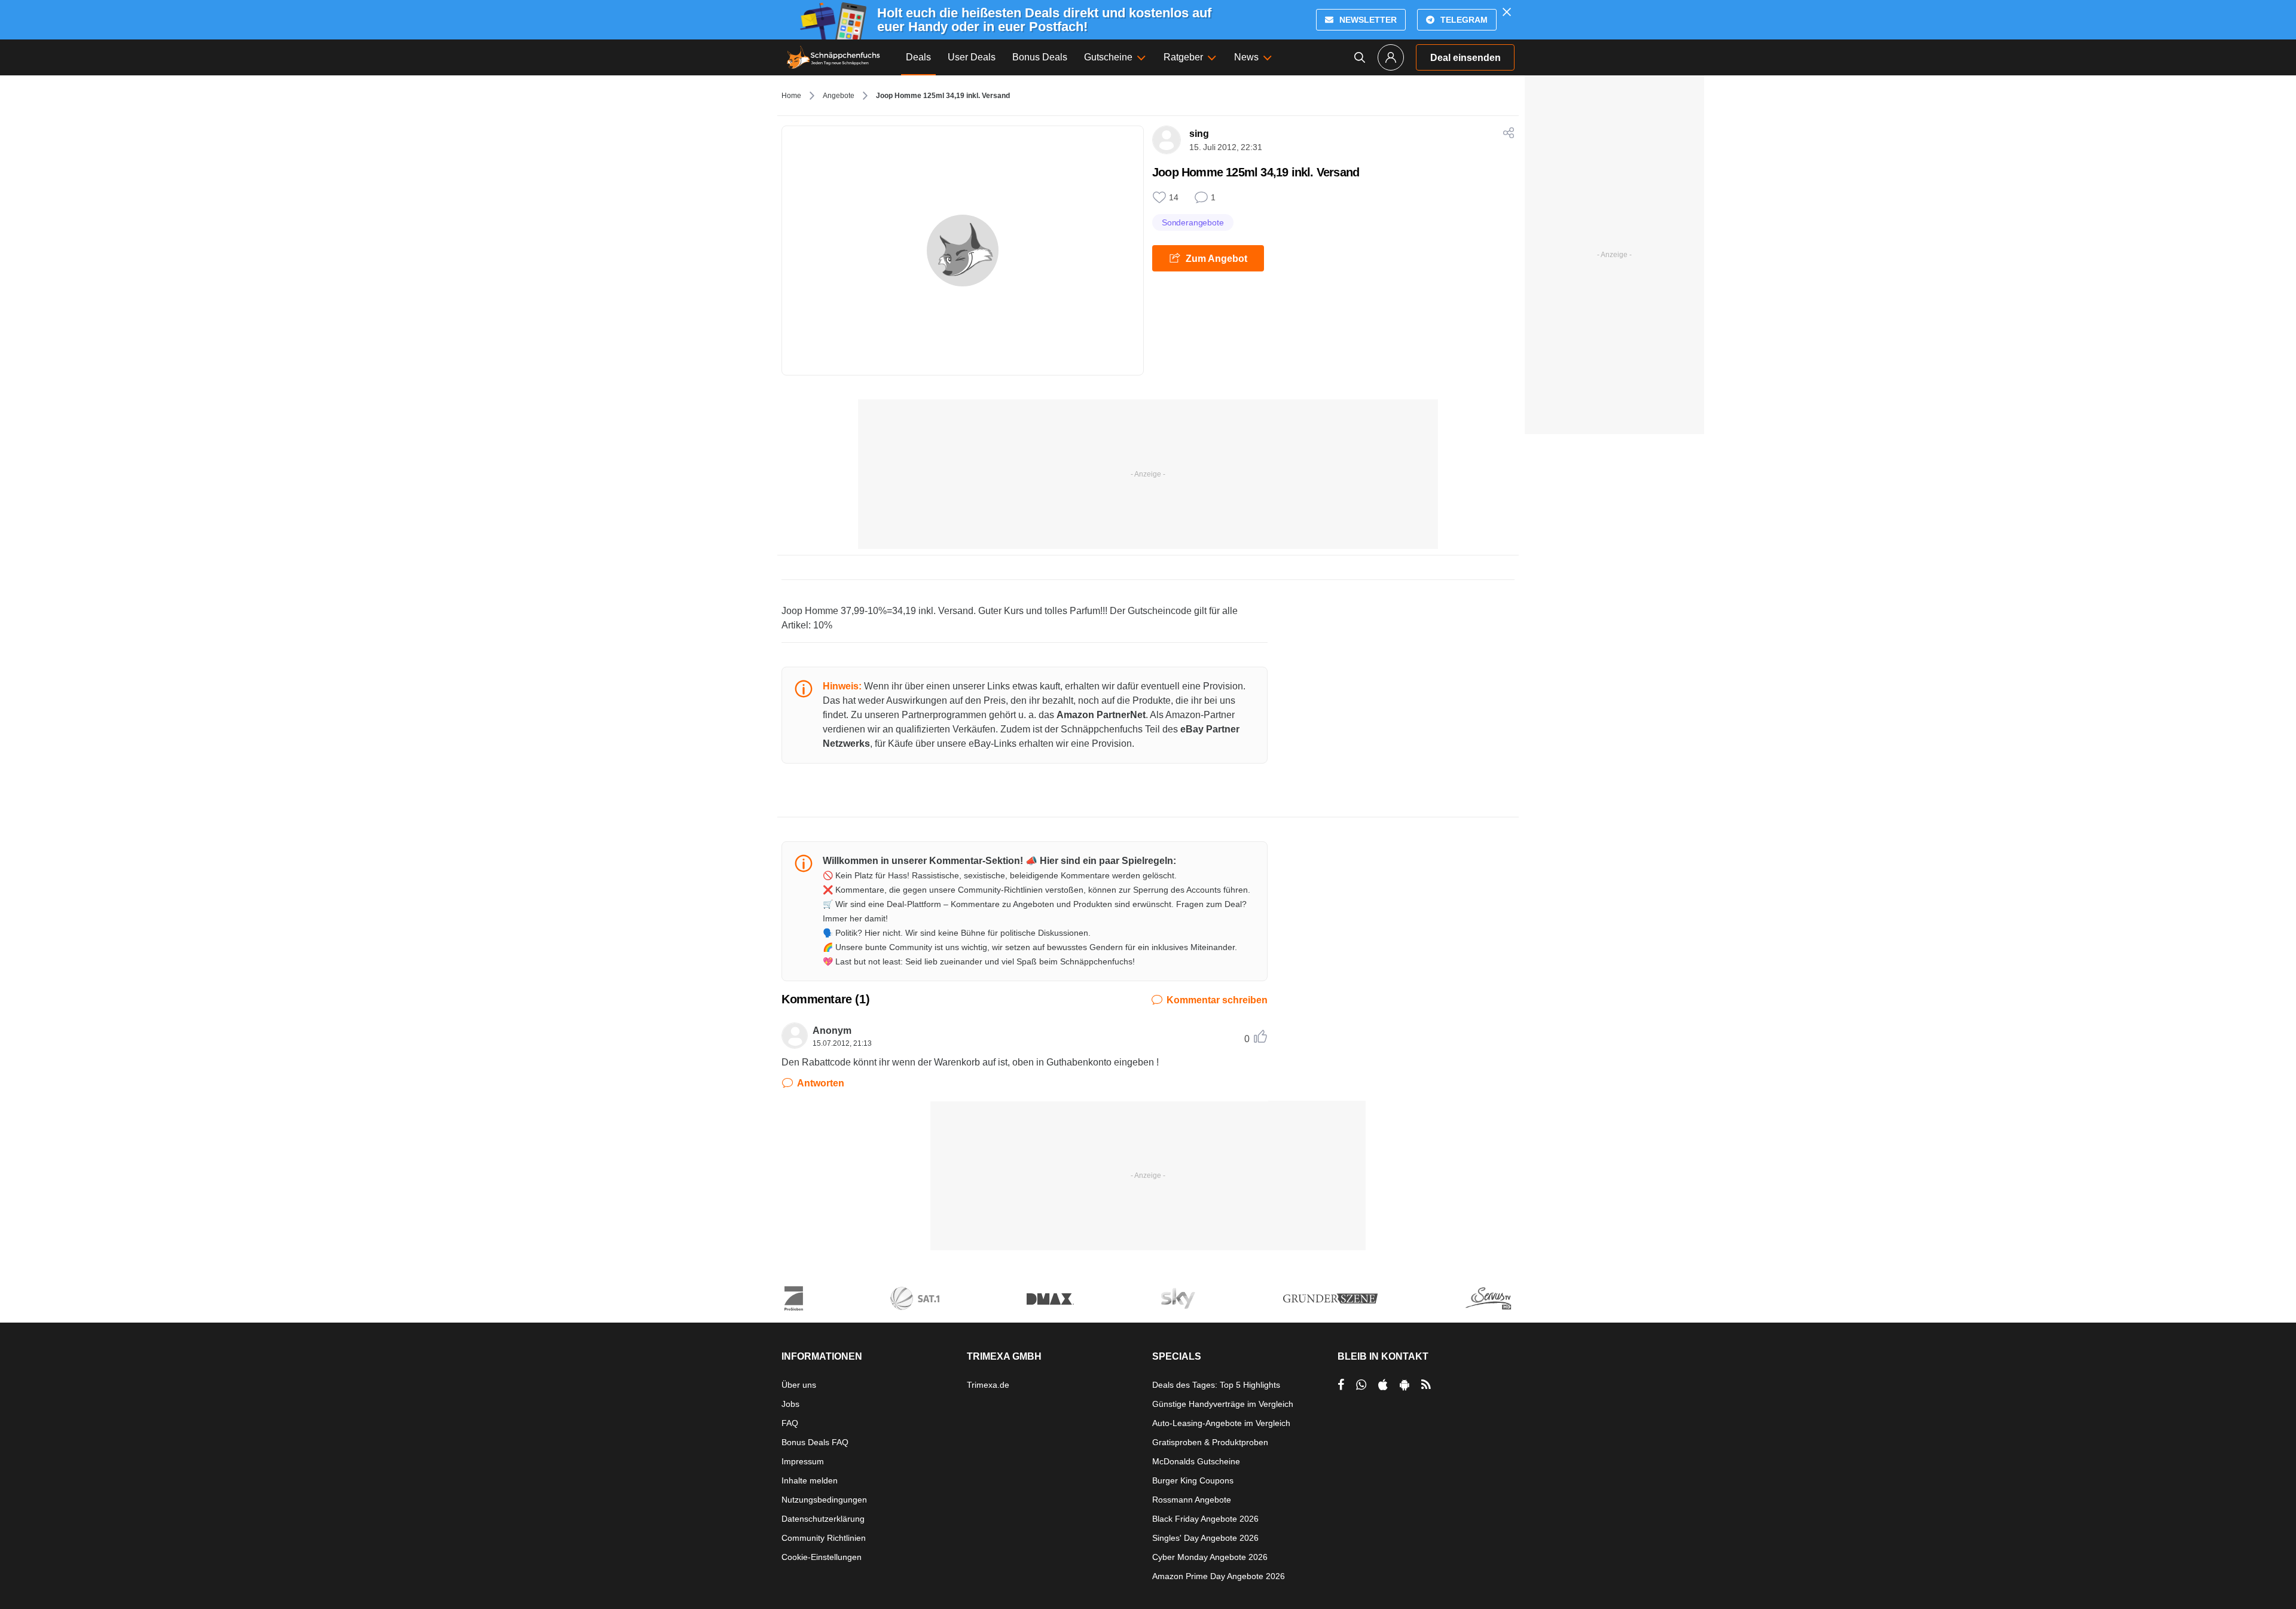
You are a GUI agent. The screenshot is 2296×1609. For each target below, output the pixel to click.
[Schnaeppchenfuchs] (833, 57)
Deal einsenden (1465, 58)
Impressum (803, 1461)
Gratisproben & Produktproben (1210, 1442)
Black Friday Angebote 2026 (1205, 1519)
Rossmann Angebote (1192, 1500)
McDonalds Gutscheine (1196, 1461)
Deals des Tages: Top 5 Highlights (1216, 1385)
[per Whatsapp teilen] (1361, 1385)
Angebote (839, 96)
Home (791, 96)
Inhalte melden (810, 1480)
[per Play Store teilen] (1405, 1385)
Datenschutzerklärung (823, 1519)
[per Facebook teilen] (1341, 1385)
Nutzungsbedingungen (824, 1500)
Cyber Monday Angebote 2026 (1210, 1557)
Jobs (790, 1404)
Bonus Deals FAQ (815, 1442)
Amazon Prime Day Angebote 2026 (1219, 1576)
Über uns (799, 1385)
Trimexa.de (988, 1385)
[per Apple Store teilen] (1383, 1385)
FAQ (790, 1423)
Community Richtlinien (824, 1538)
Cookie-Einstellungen (822, 1557)
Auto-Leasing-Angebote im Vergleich (1221, 1423)
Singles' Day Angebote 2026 (1205, 1538)
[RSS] (1426, 1385)
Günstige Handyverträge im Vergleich (1223, 1404)
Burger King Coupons (1193, 1480)
